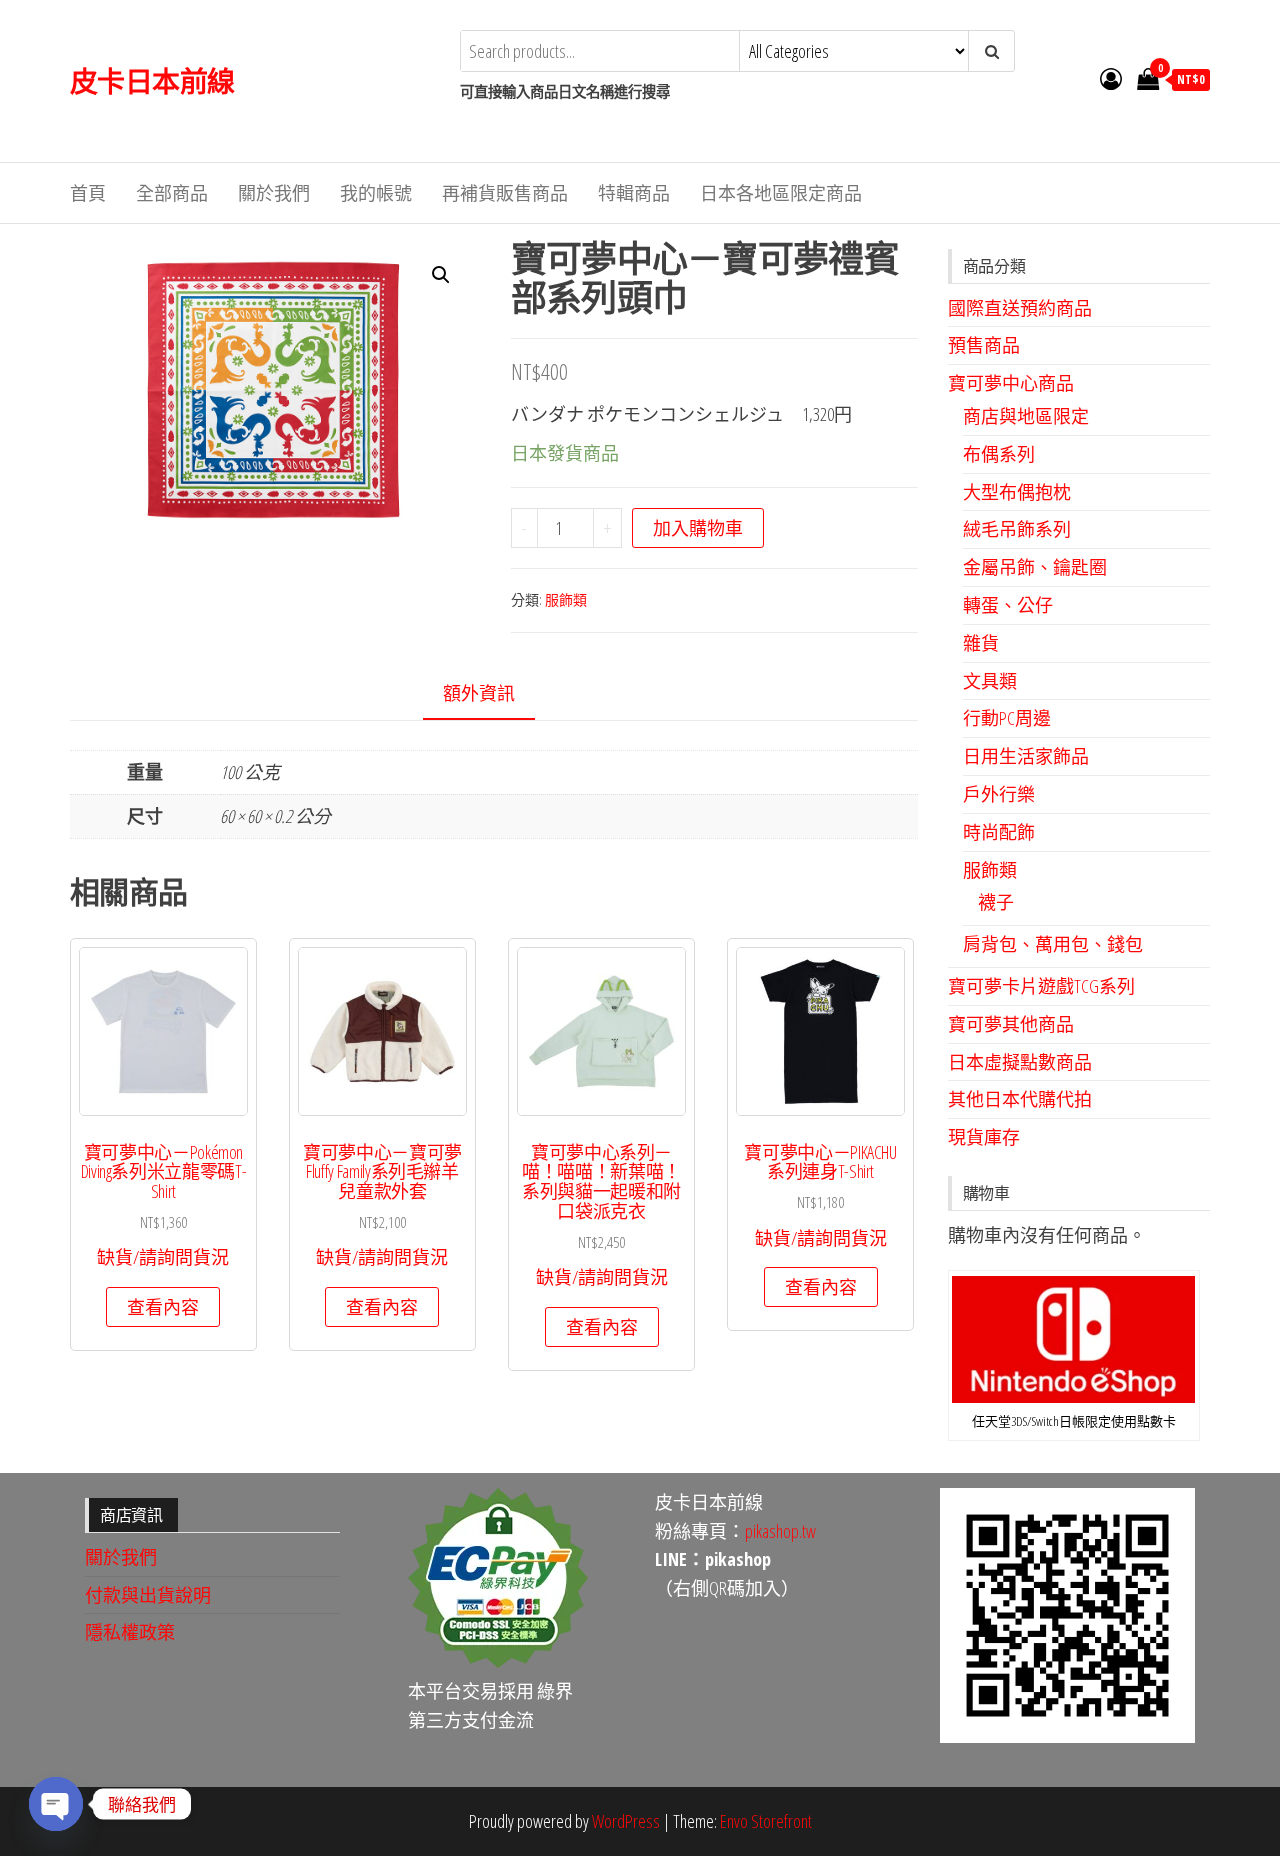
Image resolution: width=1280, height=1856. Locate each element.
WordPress (626, 1821)
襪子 (996, 902)
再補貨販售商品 (505, 193)
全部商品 (172, 193)
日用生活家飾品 (1026, 756)
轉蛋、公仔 (1008, 605)
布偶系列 (999, 454)
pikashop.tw (780, 1531)
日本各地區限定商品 (781, 193)
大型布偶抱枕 (1017, 492)
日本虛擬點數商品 (1020, 1062)
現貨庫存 (984, 1137)
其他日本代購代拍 (1020, 1099)
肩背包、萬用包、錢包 (1053, 944)
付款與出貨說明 (148, 1595)
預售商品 (984, 345)
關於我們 (274, 193)
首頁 (88, 193)
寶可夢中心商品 (1011, 383)
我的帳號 (376, 193)
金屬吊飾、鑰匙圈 (1035, 567)
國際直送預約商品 (1020, 308)
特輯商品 (634, 193)
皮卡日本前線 (152, 81)
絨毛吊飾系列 (1017, 529)
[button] (441, 275)
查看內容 (163, 1307)
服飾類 (566, 599)
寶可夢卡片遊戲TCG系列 (1041, 986)
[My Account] (1111, 78)
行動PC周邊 (1007, 718)
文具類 (990, 681)
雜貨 (981, 643)
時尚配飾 (999, 832)
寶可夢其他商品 (1011, 1024)
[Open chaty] (56, 1804)
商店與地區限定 (1026, 416)
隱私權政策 (130, 1632)
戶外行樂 (999, 794)
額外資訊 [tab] (479, 693)
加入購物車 (698, 528)
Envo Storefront (766, 1821)
